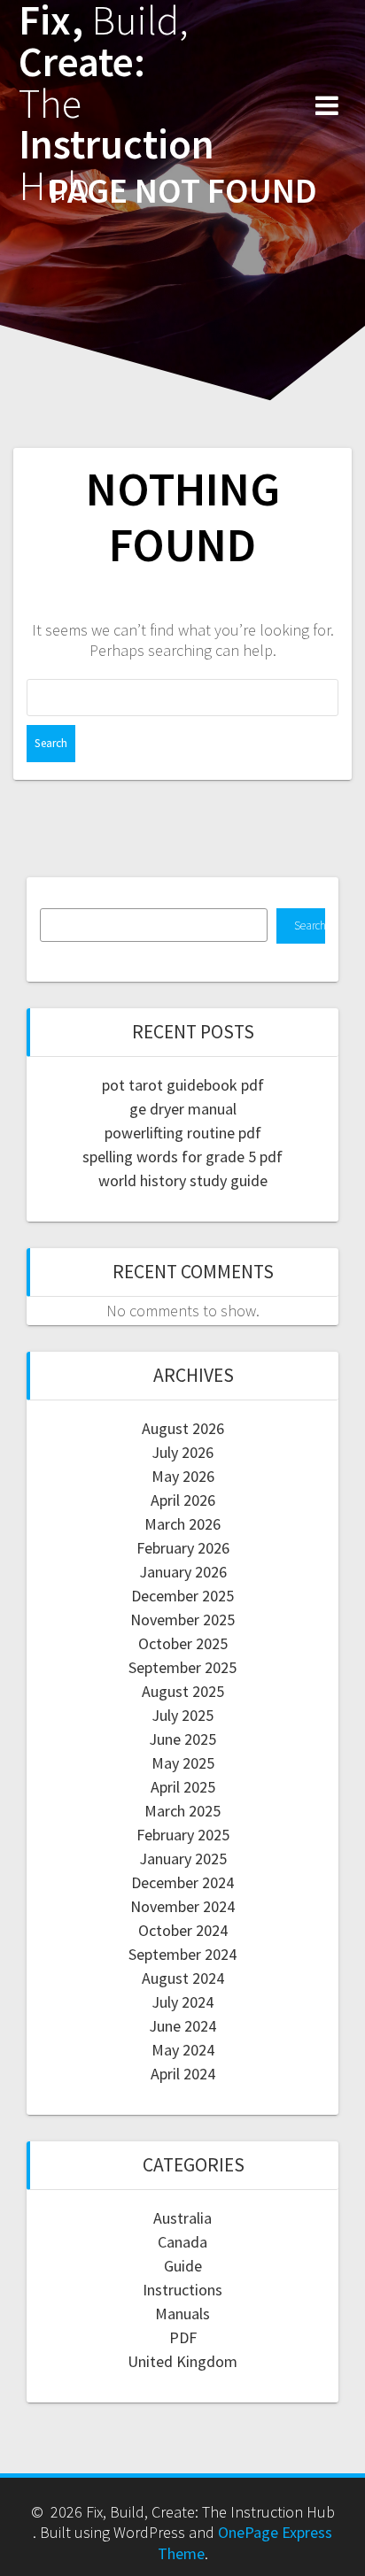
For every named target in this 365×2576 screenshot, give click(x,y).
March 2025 (182, 1811)
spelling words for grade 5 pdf (182, 1157)
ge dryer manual (183, 1109)
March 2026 (182, 1524)
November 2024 (182, 1906)
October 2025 (183, 1643)
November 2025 (182, 1620)
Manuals (182, 2314)
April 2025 (183, 1787)
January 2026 (183, 1572)
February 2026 (183, 1548)
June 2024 (182, 2026)
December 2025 (182, 1596)
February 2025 (183, 1835)
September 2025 (182, 1667)
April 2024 (183, 2074)
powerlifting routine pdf (183, 1133)
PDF (183, 2337)
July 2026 (182, 1452)
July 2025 (182, 1715)
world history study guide (183, 1180)
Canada (182, 2242)
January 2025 (183, 1859)
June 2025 (182, 1739)
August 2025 (183, 1691)
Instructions (182, 2290)
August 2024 (183, 1978)
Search (310, 926)
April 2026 (183, 1500)
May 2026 (183, 1476)
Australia (182, 2218)
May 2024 (183, 2050)
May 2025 (183, 1763)
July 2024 (182, 2002)
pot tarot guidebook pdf (183, 1085)
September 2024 (182, 1954)
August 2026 (183, 1428)
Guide (183, 2266)
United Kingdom (182, 2361)
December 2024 (182, 1882)
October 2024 (183, 1930)
